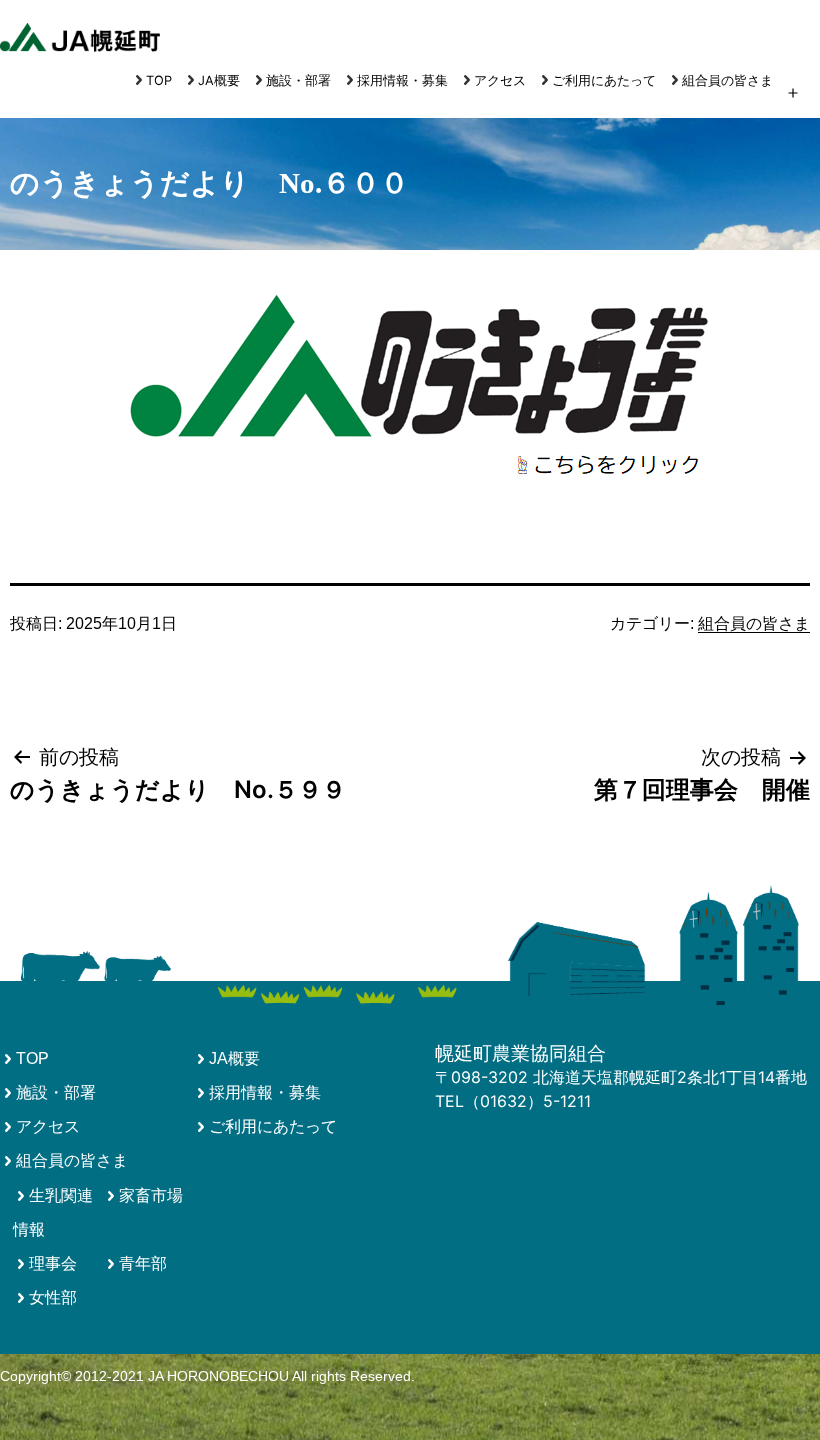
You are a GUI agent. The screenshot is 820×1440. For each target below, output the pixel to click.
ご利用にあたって (604, 80)
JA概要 (219, 80)
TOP (159, 80)
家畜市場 (151, 1195)
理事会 (53, 1263)
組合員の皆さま (727, 80)
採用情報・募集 (402, 80)
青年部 (143, 1263)
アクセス (500, 80)
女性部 (53, 1297)
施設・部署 (298, 80)
